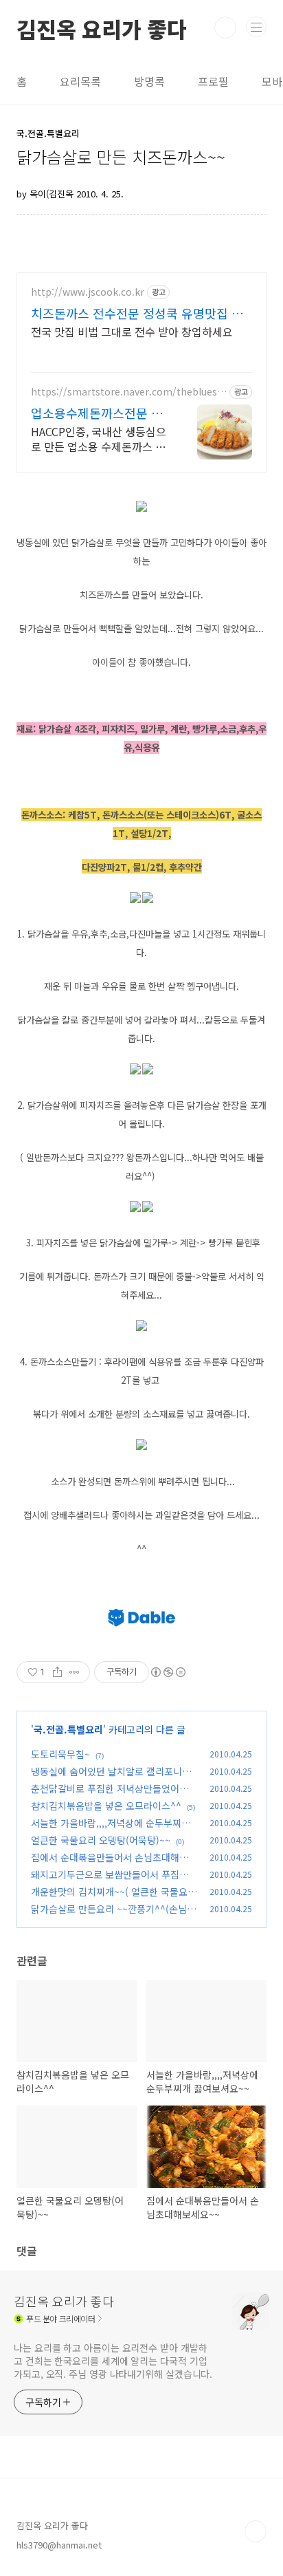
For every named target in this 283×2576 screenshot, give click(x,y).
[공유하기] (57, 1672)
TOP (256, 2531)
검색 (225, 28)
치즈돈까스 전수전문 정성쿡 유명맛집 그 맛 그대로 (137, 313)
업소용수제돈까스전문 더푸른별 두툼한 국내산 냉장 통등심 (100, 413)
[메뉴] (256, 27)
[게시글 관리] (75, 1672)
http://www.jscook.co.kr (88, 292)
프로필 (213, 81)
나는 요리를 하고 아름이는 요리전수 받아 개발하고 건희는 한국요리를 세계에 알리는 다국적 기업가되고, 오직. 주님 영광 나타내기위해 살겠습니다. (113, 2361)
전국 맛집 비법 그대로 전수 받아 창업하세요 (132, 331)
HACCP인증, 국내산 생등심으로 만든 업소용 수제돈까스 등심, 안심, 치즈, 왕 (99, 439)
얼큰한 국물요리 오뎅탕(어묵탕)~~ (101, 1840)
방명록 (149, 81)
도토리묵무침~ (60, 1754)
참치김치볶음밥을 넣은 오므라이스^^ (106, 1806)
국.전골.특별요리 (68, 1729)
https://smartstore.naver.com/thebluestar (129, 392)
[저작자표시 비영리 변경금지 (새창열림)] (168, 1672)
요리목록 (80, 81)
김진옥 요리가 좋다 (102, 28)
